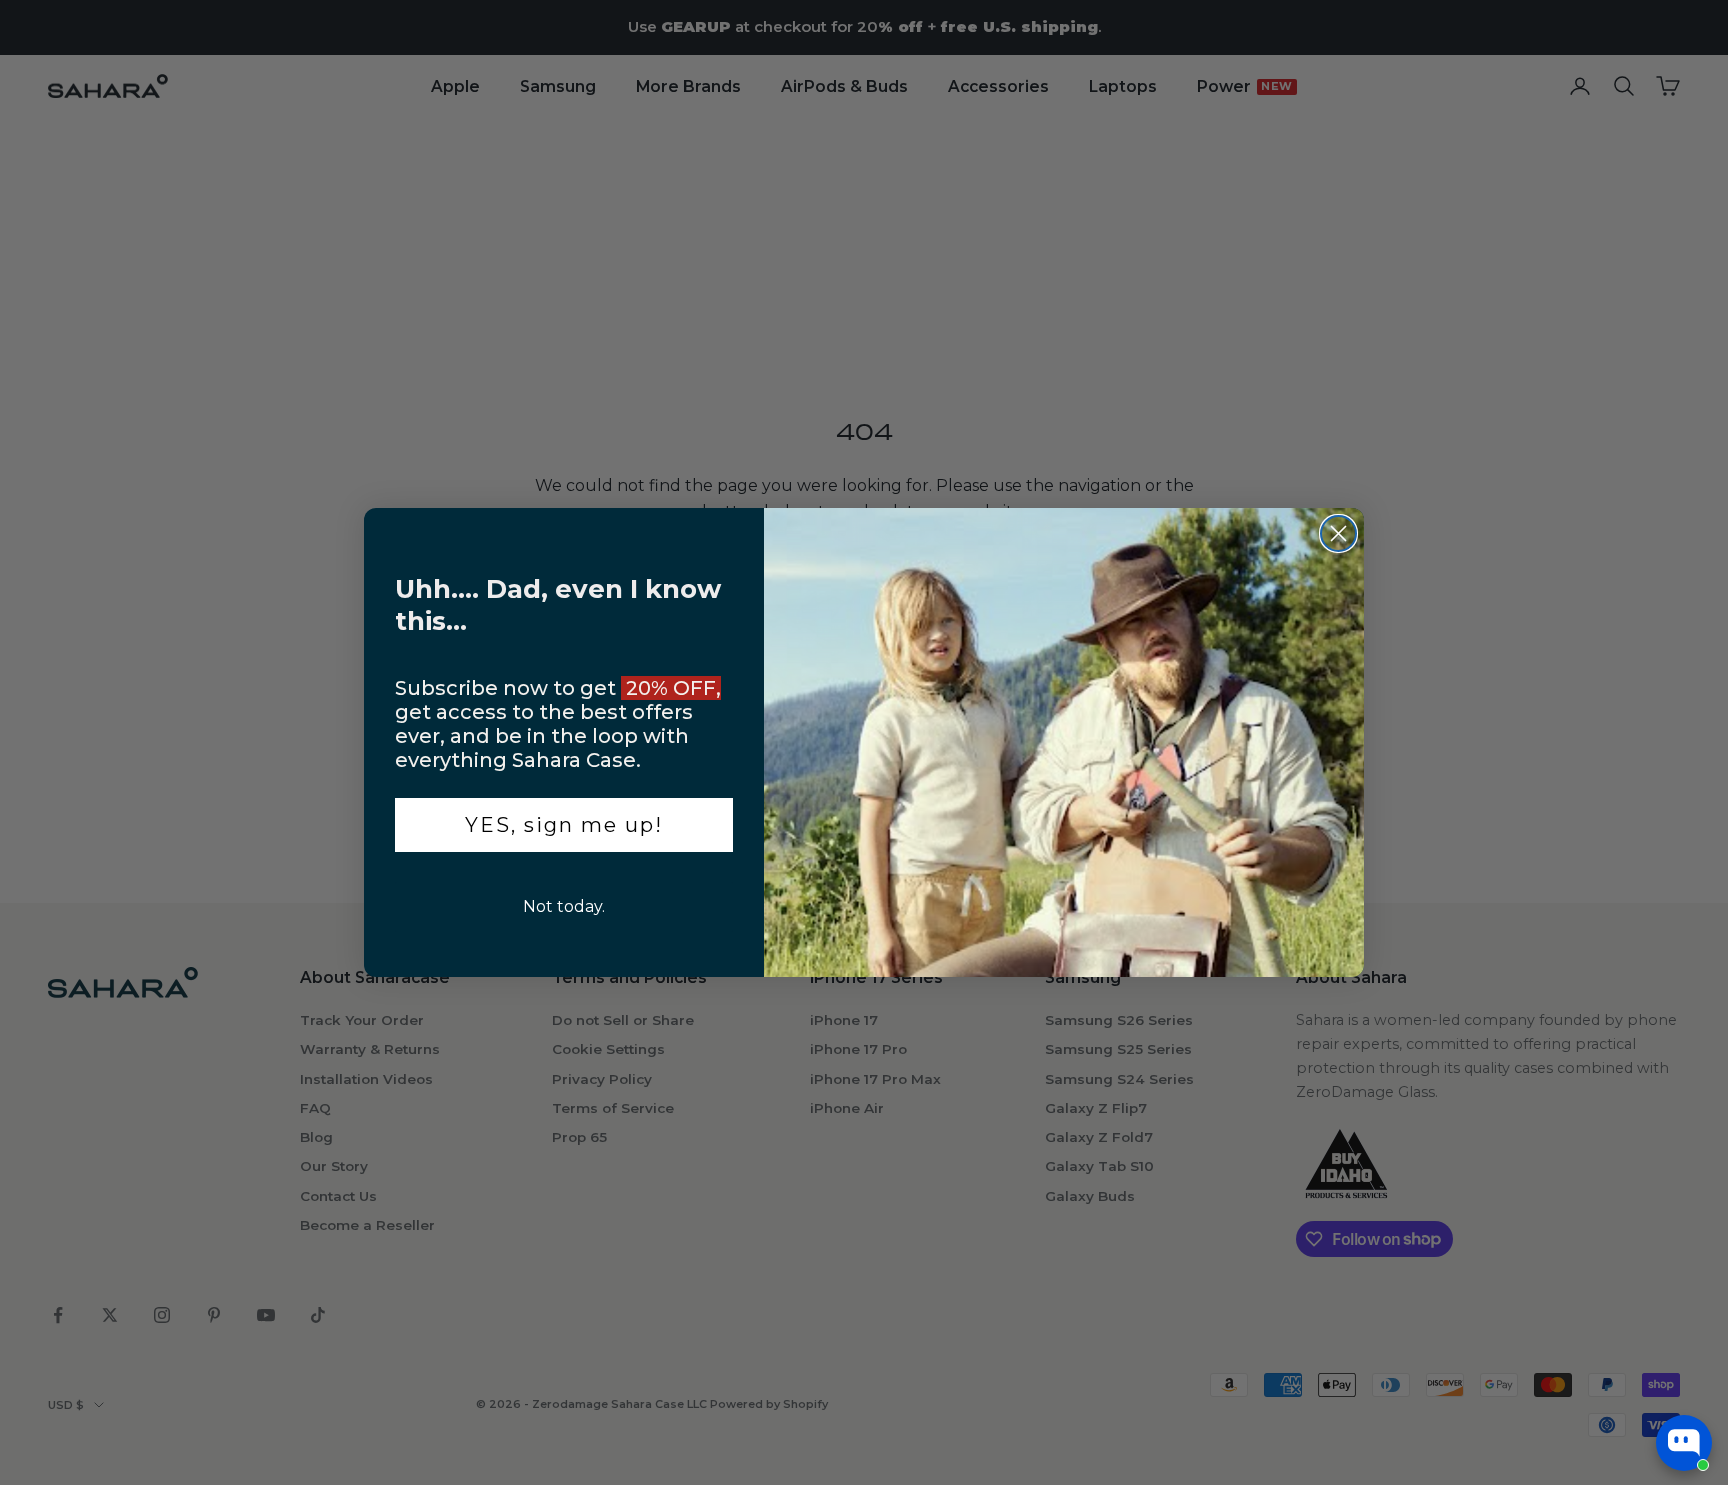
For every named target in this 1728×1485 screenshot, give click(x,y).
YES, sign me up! (564, 825)
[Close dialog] (1338, 533)
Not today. (564, 906)
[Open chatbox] (1684, 1443)
